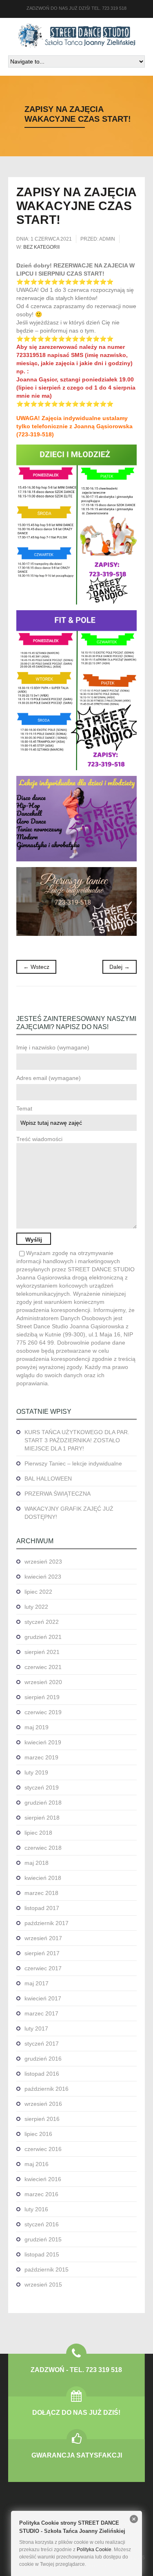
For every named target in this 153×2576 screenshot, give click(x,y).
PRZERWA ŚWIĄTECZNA (58, 1494)
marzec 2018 (41, 1893)
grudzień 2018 (43, 1803)
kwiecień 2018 (43, 1878)
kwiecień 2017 (43, 1998)
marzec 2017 (41, 2013)
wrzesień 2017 (43, 1938)
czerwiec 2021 (43, 1667)
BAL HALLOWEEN (48, 1479)
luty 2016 (36, 2209)
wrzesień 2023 (43, 1562)
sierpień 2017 (42, 1953)
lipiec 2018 (38, 1833)
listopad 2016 (42, 2074)
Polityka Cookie (94, 2550)
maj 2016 (37, 2164)
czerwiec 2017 (43, 1968)
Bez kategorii (41, 247)
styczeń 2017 (42, 2044)
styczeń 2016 (42, 2224)
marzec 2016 (41, 2194)
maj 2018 (37, 1863)
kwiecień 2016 (43, 2179)
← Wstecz (36, 967)
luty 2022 (36, 1607)
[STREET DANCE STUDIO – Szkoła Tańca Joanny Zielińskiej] (77, 36)
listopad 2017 (42, 1908)
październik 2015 (47, 2269)
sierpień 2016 (42, 2119)
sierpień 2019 (42, 1697)
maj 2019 (37, 1727)
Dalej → (120, 967)
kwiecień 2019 (43, 1742)
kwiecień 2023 (43, 1577)
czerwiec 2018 (43, 1848)
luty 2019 (36, 1772)
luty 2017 (36, 2028)
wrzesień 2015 (43, 2285)
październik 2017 (47, 1923)
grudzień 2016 (43, 2059)
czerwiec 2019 (43, 1712)
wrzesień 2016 (43, 2104)
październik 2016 (47, 2089)
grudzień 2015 (43, 2239)
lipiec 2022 (38, 1592)
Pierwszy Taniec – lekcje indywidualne (73, 1463)
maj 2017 (37, 1983)
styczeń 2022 (42, 1622)
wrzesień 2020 (43, 1682)
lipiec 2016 (38, 2134)
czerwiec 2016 (43, 2149)
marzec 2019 (41, 1757)
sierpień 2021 (42, 1652)
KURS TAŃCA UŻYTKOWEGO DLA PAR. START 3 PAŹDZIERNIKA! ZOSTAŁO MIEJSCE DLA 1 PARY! (77, 1440)
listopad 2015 (42, 2254)
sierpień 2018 (42, 1818)
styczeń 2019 (42, 1787)
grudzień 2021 (43, 1637)
